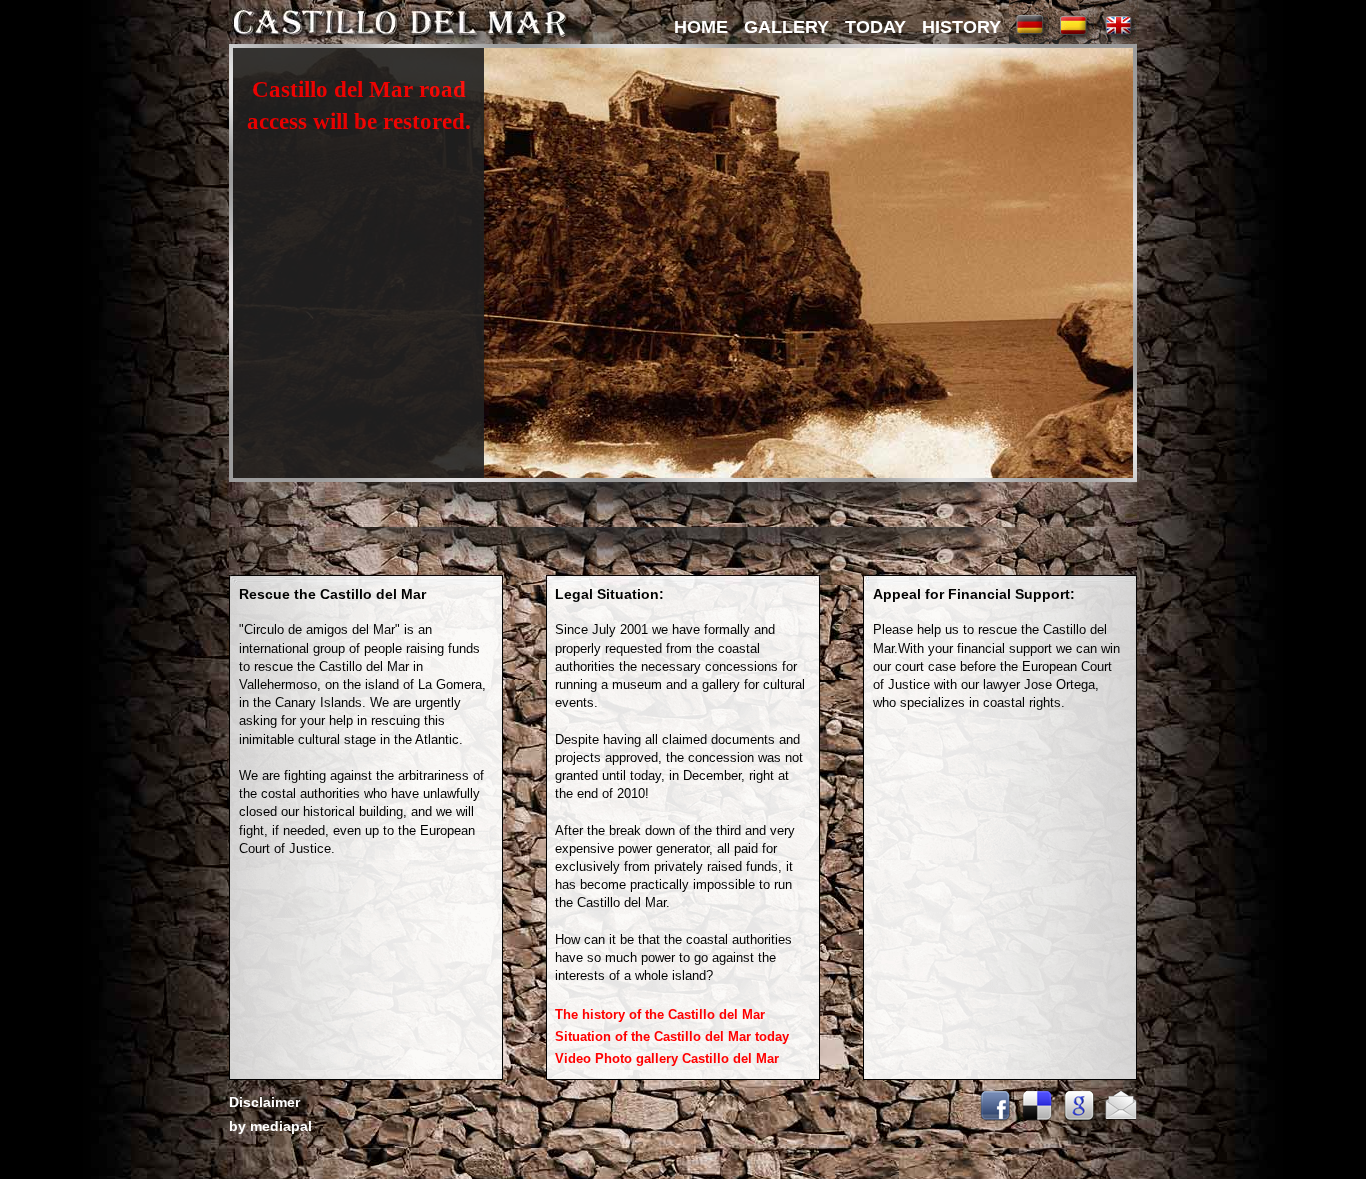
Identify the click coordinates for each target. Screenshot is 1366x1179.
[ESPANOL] (1073, 39)
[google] (1074, 1117)
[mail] (1116, 1117)
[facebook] (990, 1117)
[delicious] (1032, 1117)
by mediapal (270, 1126)
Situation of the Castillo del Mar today (674, 1036)
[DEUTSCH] (1029, 39)
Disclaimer (264, 1102)
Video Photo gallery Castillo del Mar (667, 1058)
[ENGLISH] (1117, 39)
